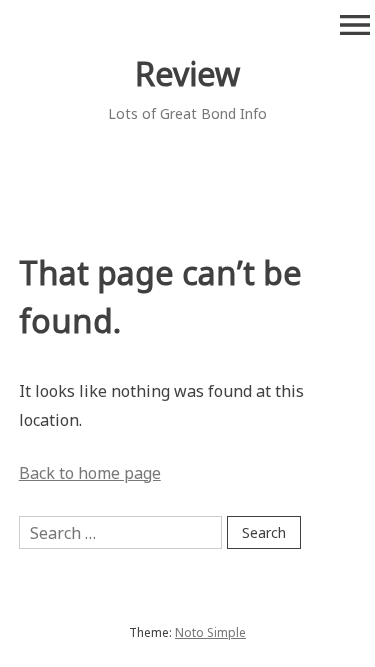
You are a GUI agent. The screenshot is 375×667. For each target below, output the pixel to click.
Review (187, 73)
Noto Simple (210, 632)
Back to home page (90, 473)
